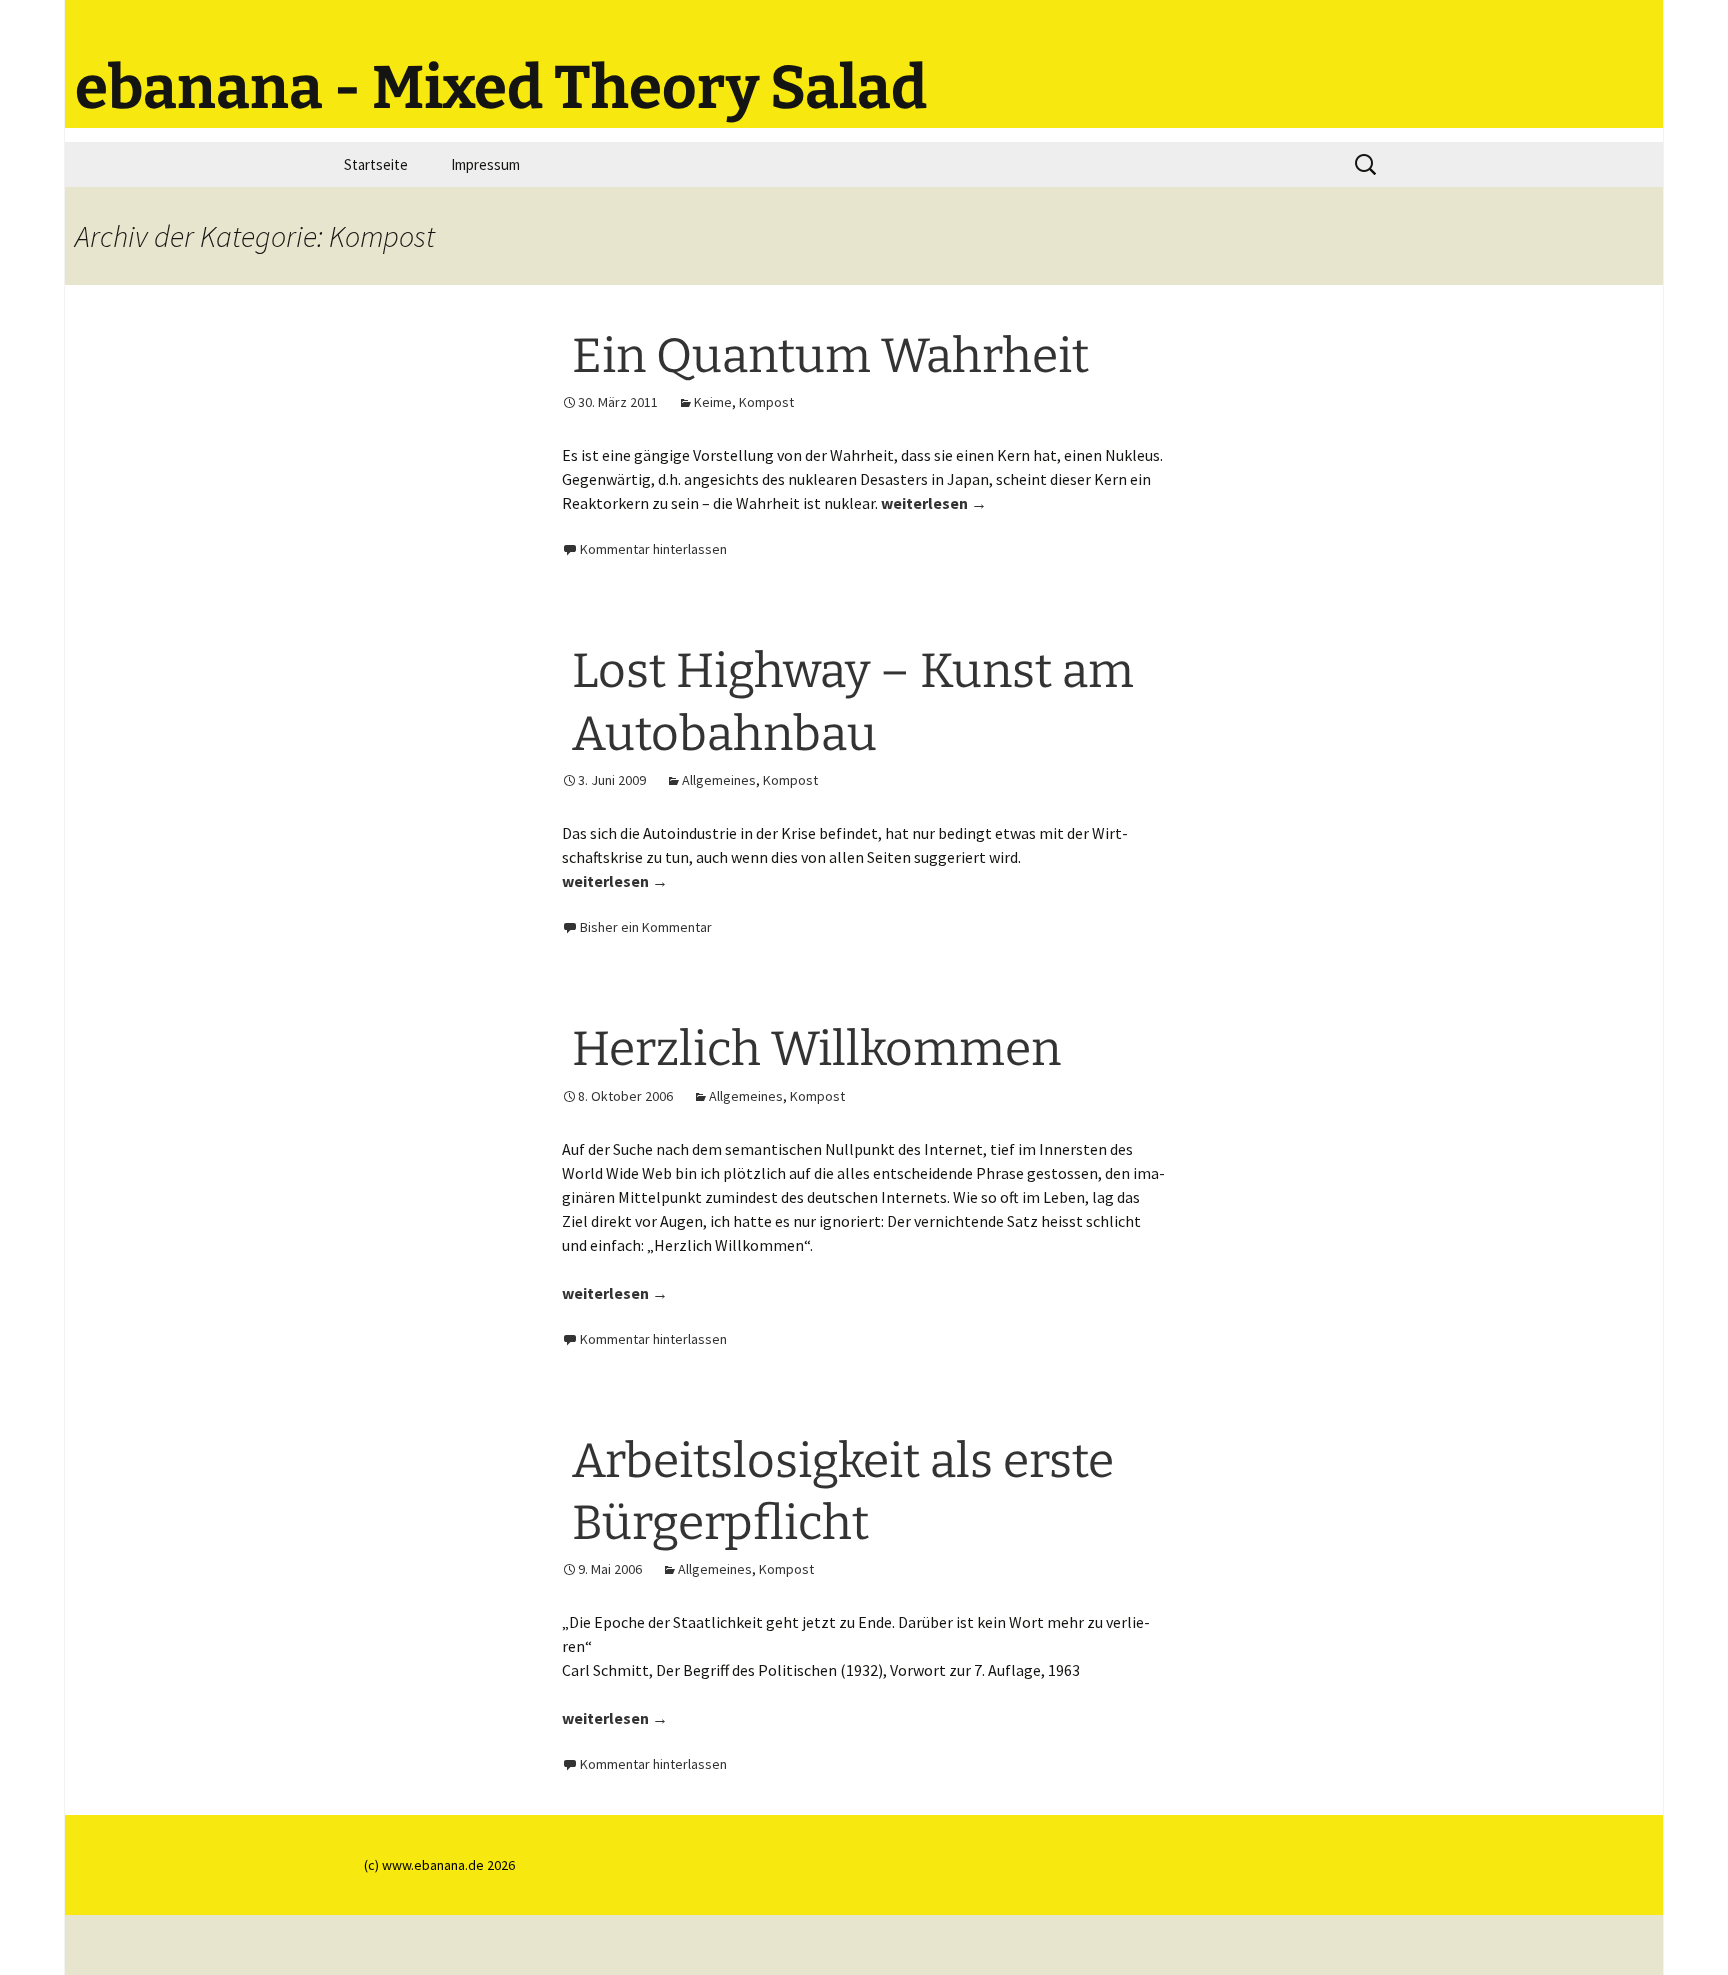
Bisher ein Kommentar (646, 927)
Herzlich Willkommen (816, 1049)
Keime (713, 402)
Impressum (485, 164)
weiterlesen (934, 503)
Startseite (376, 164)
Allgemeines (719, 780)
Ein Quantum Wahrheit (830, 356)
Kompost (766, 402)
